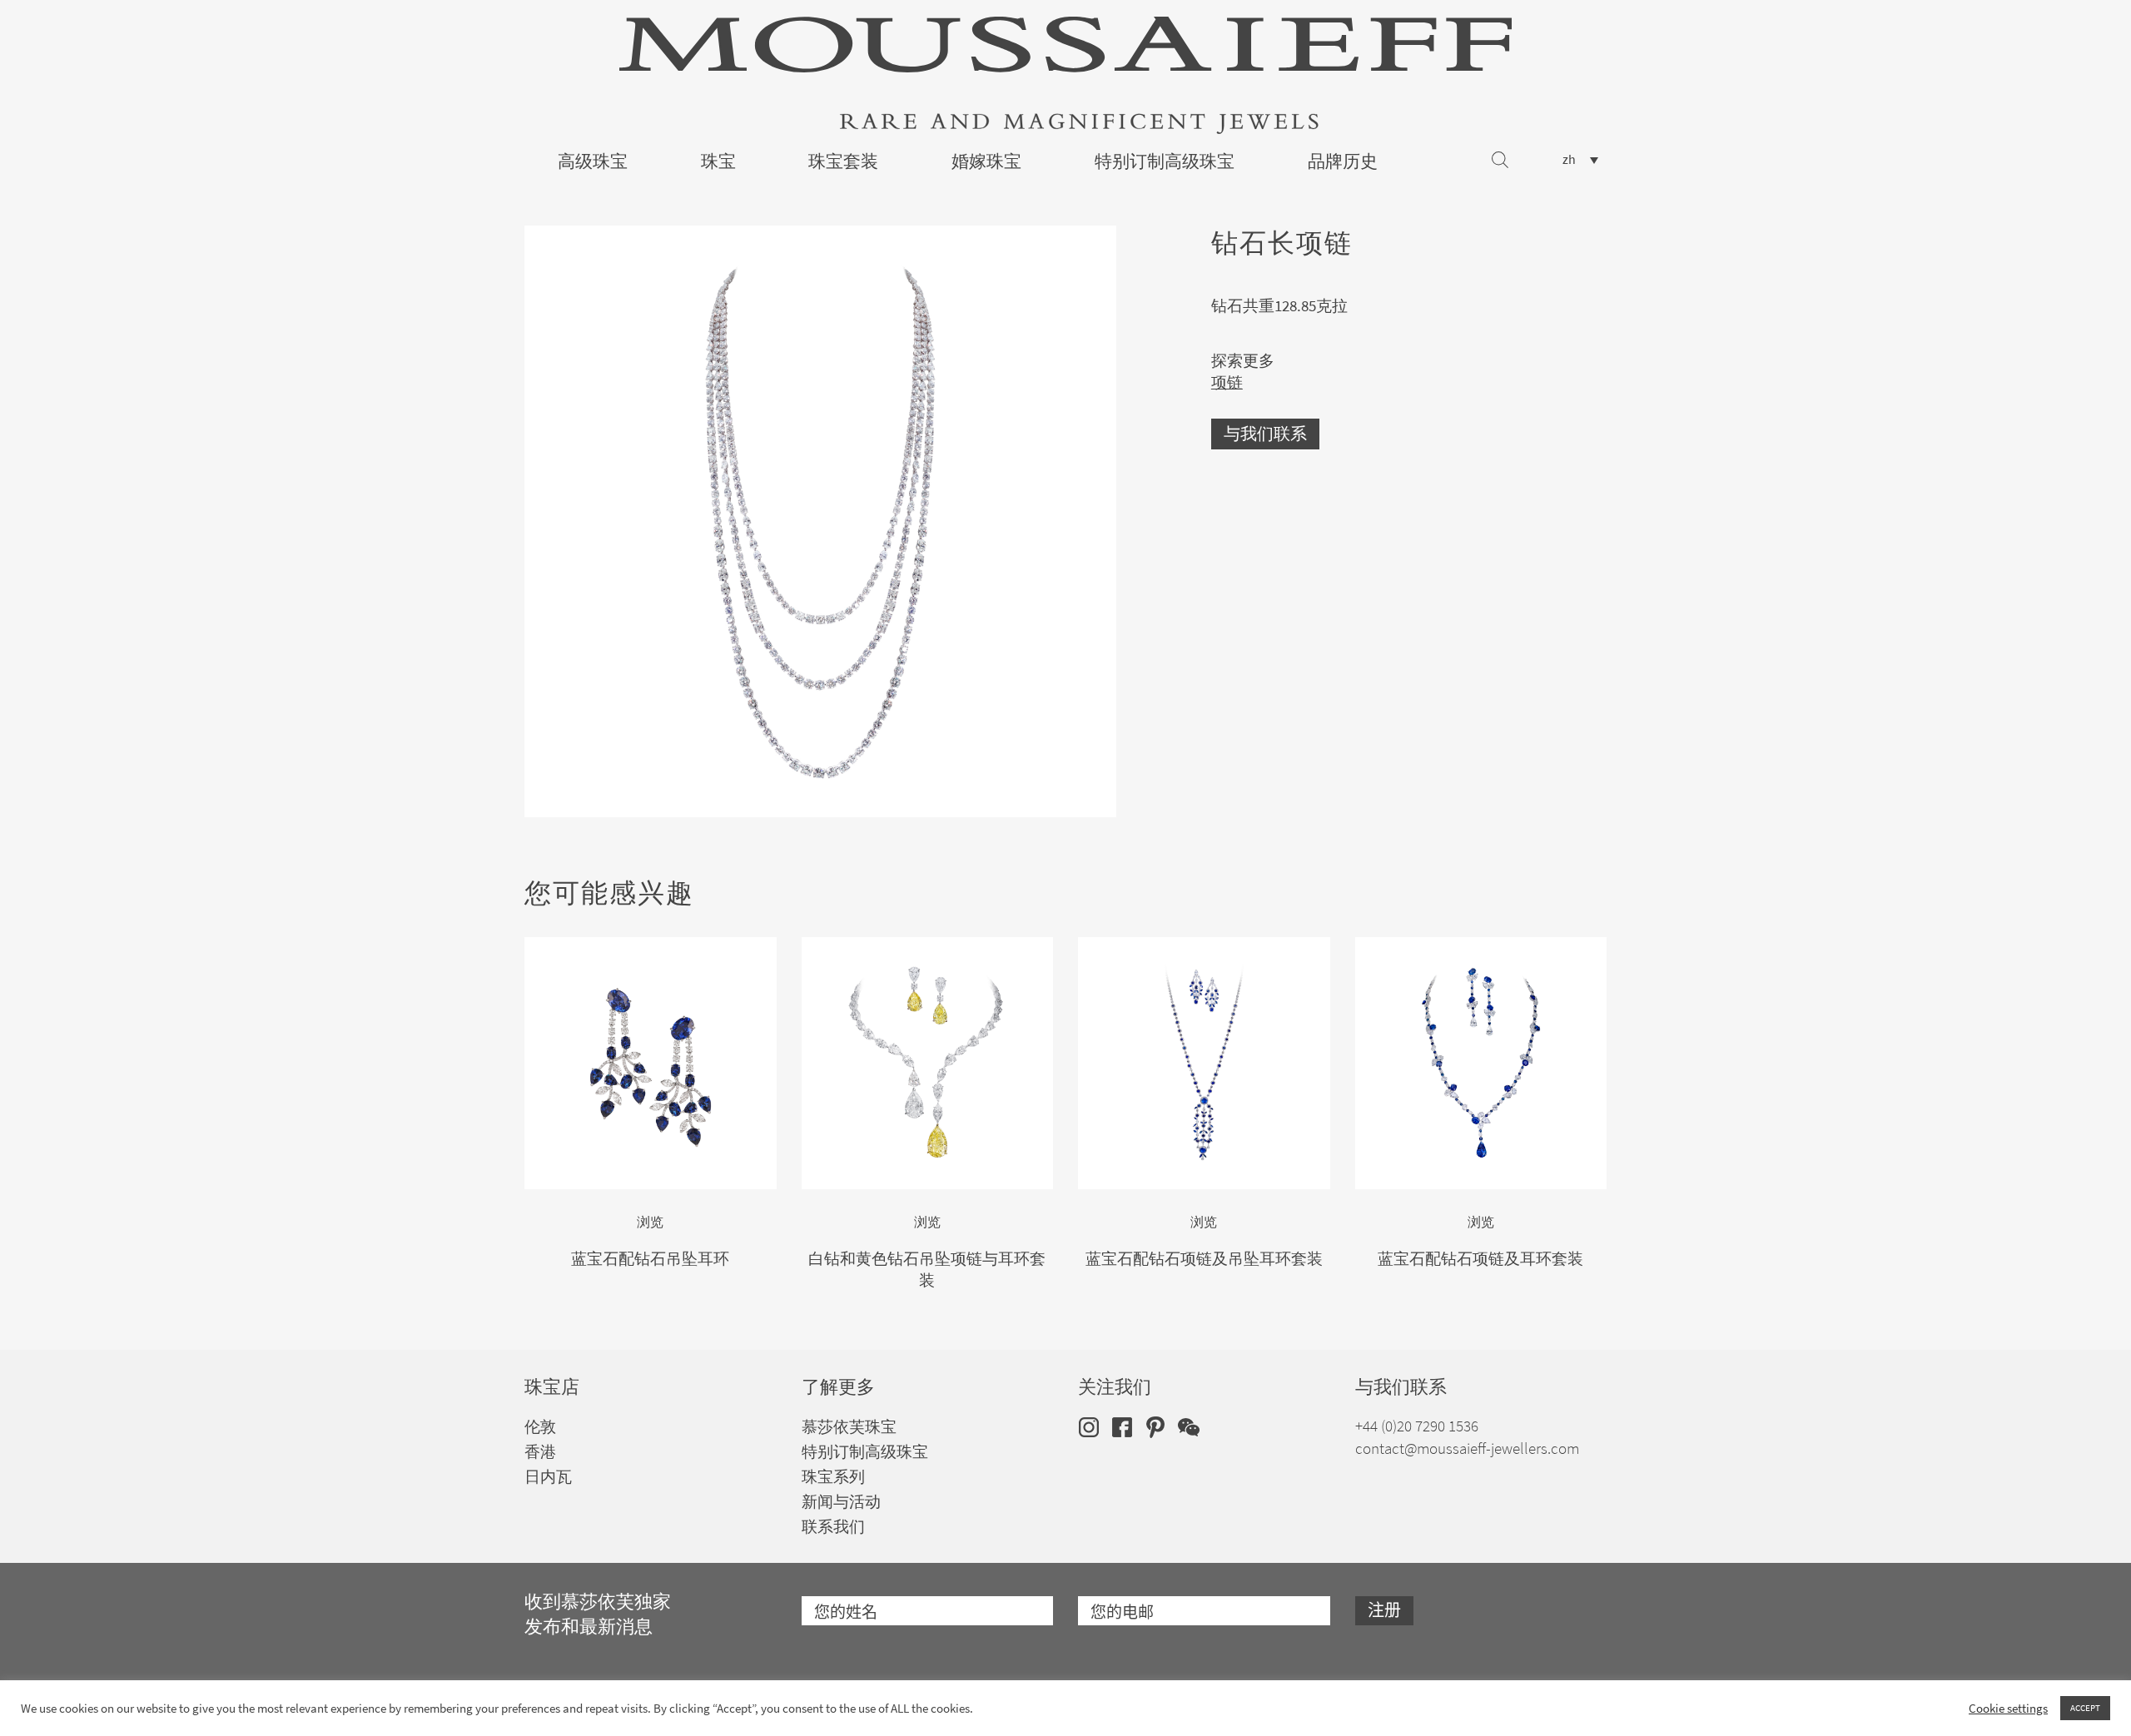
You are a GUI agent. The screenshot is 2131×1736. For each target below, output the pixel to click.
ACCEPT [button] (2085, 1708)
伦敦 (540, 1427)
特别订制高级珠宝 (1165, 161)
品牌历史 (1343, 161)
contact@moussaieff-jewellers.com (1467, 1448)
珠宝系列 (833, 1477)
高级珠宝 (593, 161)
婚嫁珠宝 (986, 161)
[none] (1580, 159)
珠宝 (718, 161)
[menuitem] (1580, 159)
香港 (540, 1452)
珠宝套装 (843, 161)
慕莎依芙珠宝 (849, 1427)
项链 (1227, 382)
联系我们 (833, 1527)
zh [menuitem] (1569, 160)
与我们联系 (1265, 434)
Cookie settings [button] (2008, 1709)
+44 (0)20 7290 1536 (1417, 1426)
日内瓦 (548, 1477)
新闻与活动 (841, 1502)
